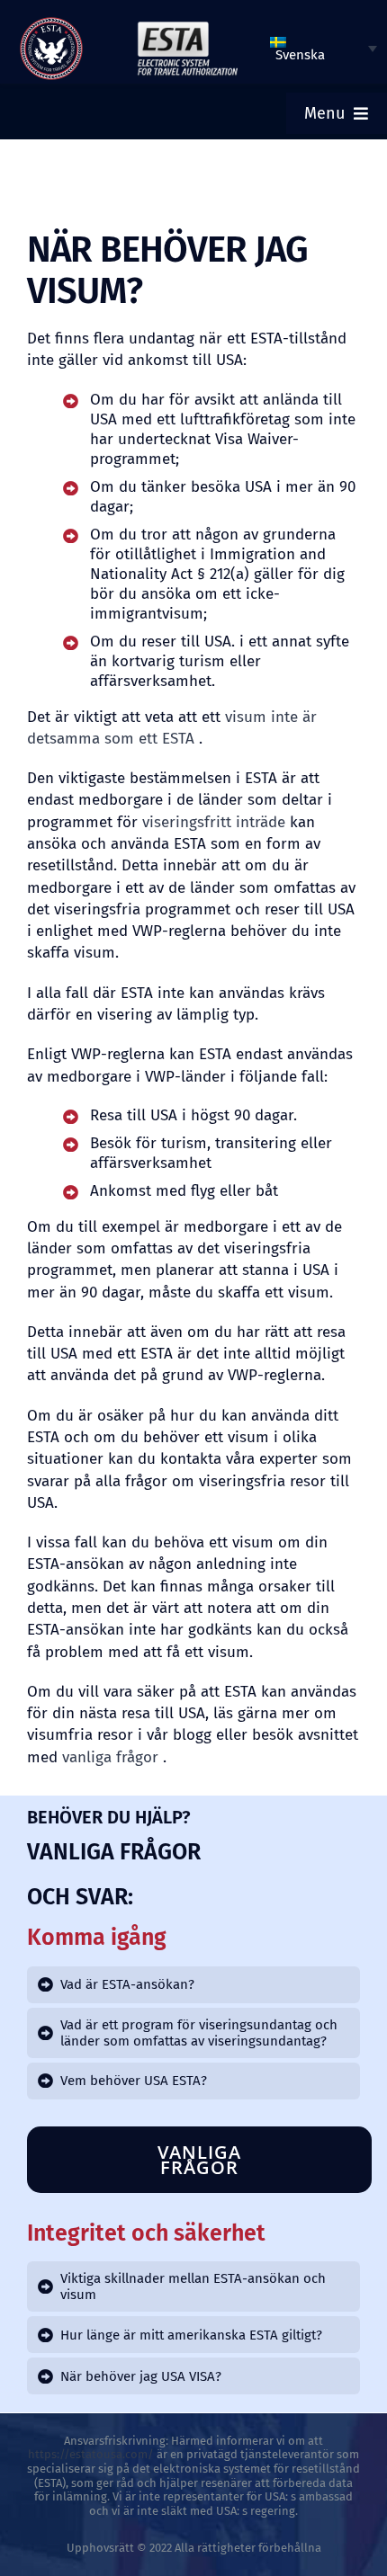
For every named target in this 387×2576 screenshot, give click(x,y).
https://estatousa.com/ (91, 2454)
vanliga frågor (110, 1757)
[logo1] (187, 26)
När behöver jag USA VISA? (141, 2376)
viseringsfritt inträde (214, 822)
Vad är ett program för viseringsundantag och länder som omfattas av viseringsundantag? (199, 2033)
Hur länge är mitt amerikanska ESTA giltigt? (191, 2335)
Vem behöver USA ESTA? (134, 2081)
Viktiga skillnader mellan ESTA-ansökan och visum (193, 2286)
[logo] (51, 23)
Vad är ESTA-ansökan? (127, 1984)
